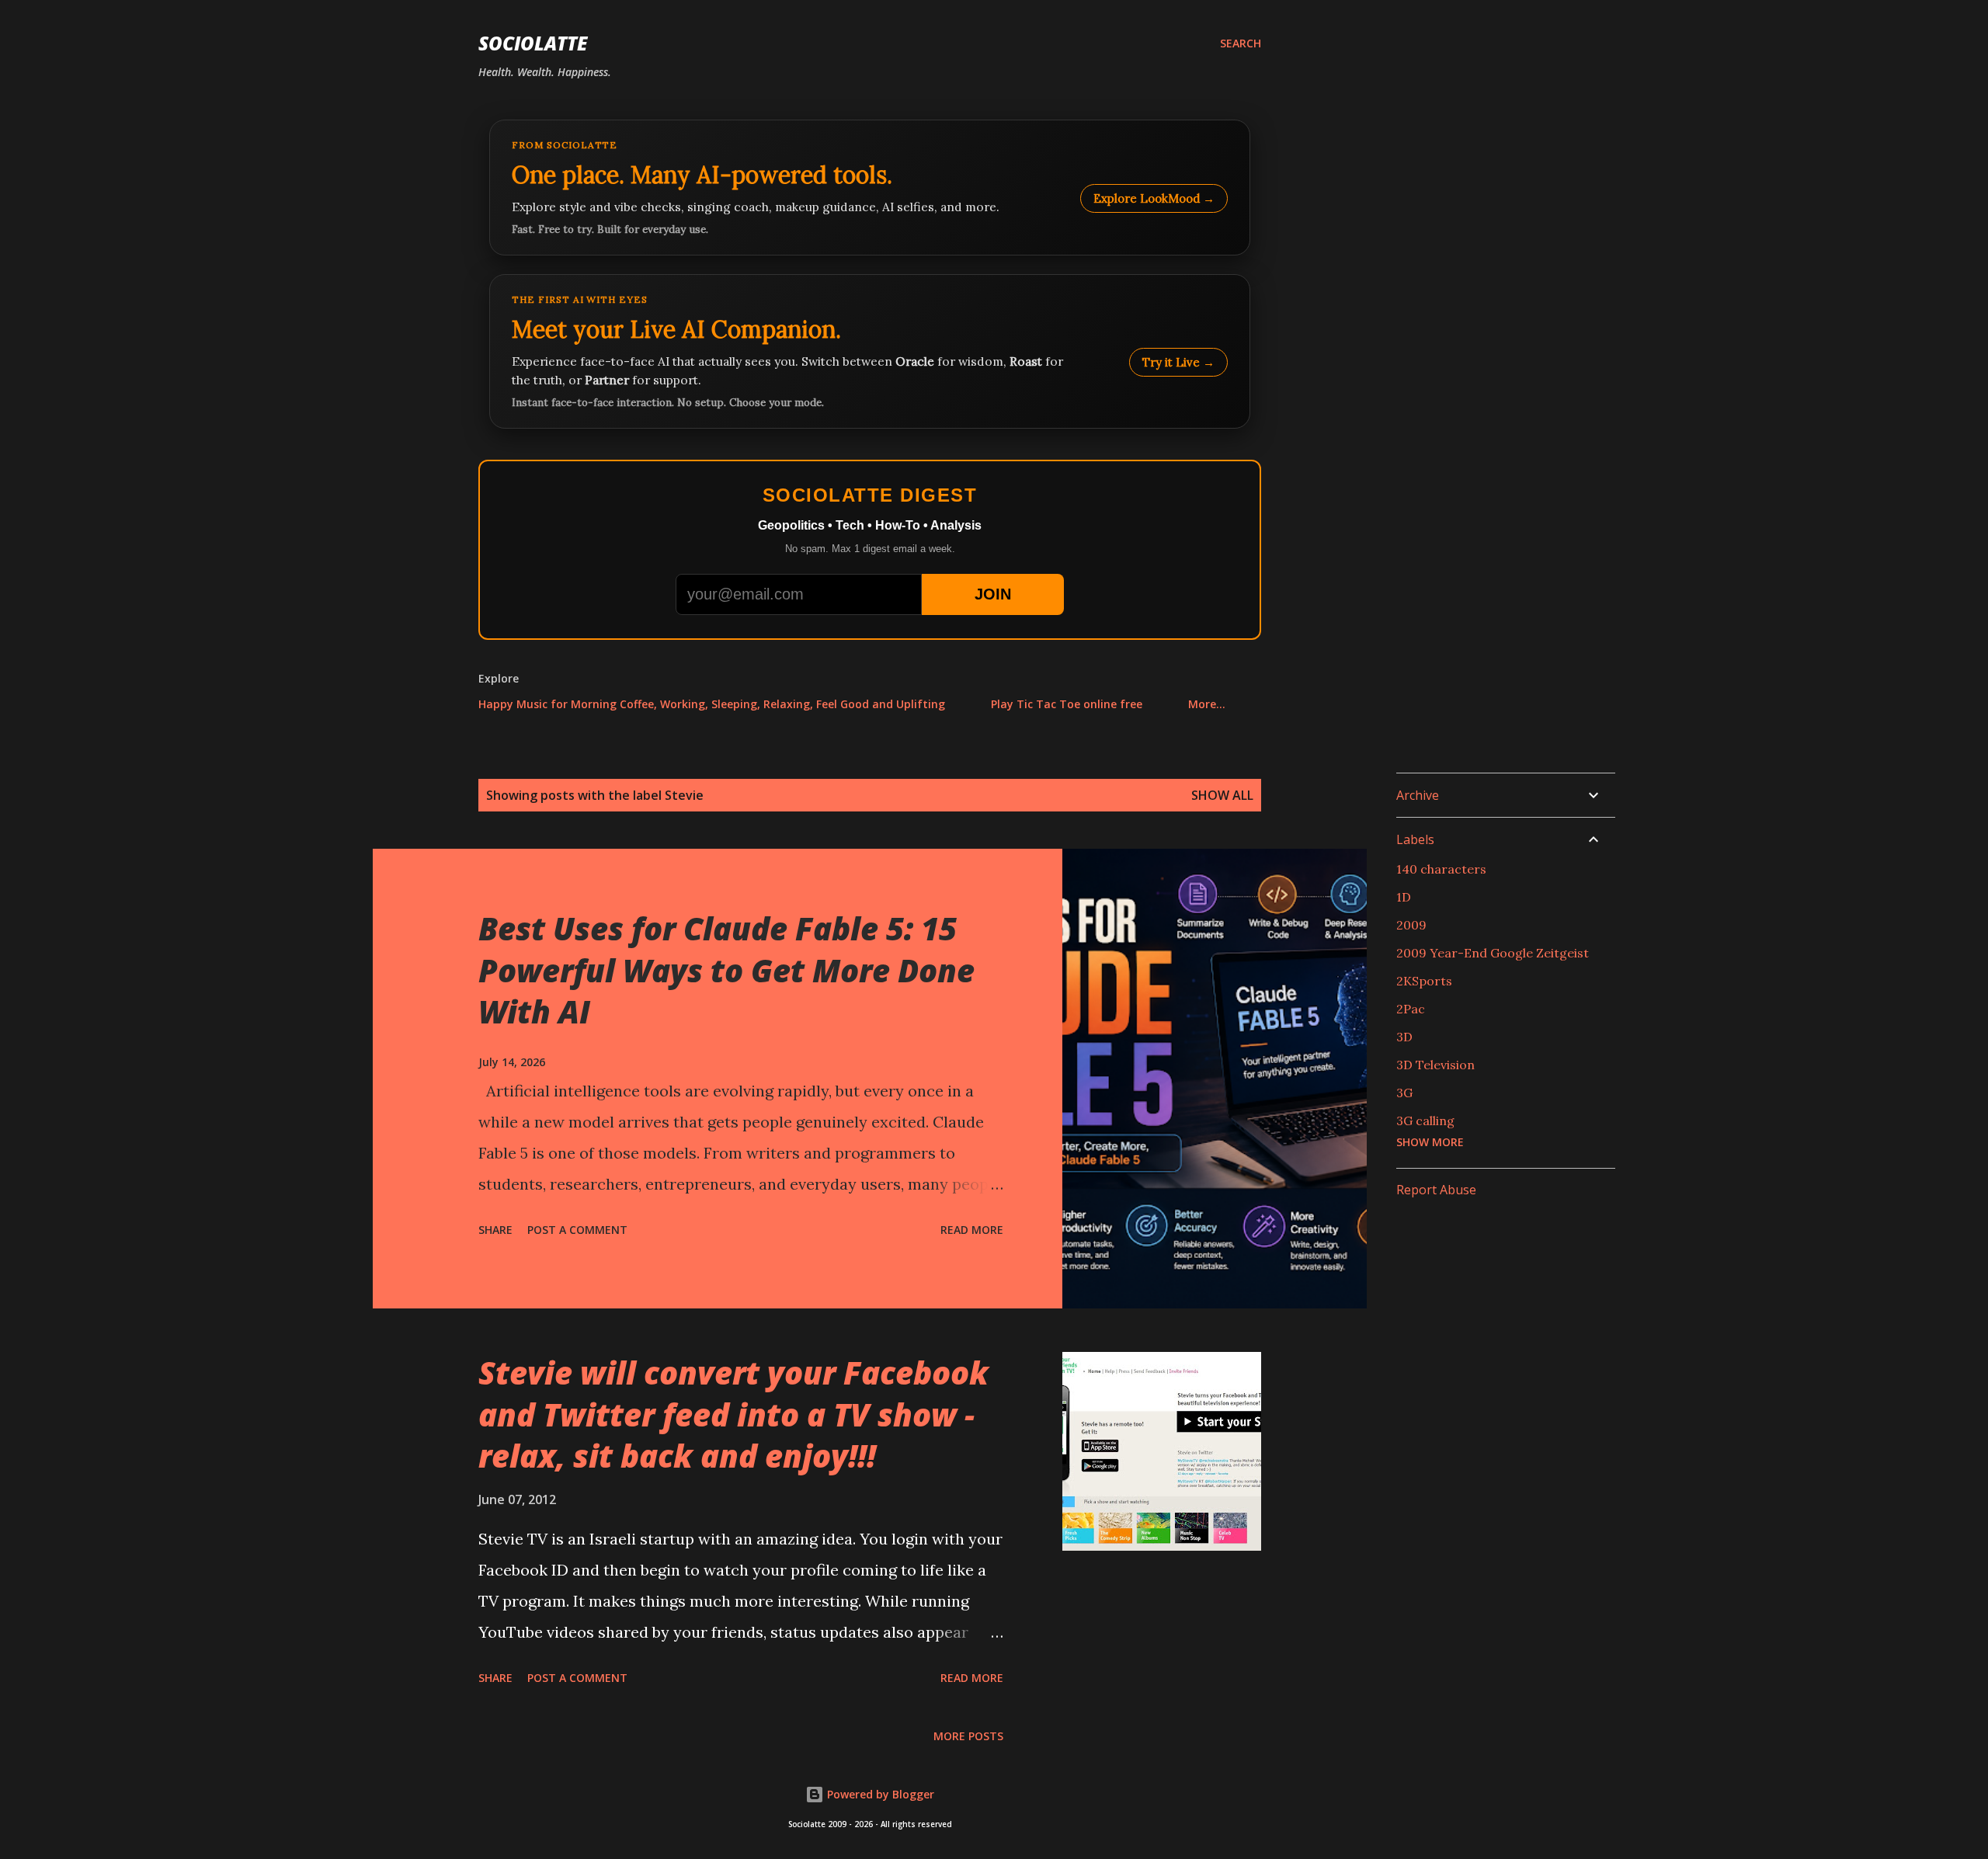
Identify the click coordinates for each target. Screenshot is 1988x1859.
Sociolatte (533, 43)
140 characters (1441, 869)
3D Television (1435, 1065)
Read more (972, 1230)
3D (1404, 1037)
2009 (1411, 925)
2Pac (1411, 1009)
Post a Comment (577, 1230)
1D (1404, 897)
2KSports (1424, 981)
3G (1404, 1093)
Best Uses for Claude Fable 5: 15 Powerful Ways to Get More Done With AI (726, 970)
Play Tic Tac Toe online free (1067, 704)
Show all (1222, 795)
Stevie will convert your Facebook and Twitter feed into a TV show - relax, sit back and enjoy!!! (733, 1414)
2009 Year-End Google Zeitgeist (1493, 953)
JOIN (993, 594)
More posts (968, 1736)
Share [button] (495, 1230)
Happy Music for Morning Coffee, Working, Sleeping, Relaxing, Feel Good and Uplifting (712, 704)
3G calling (1425, 1121)
